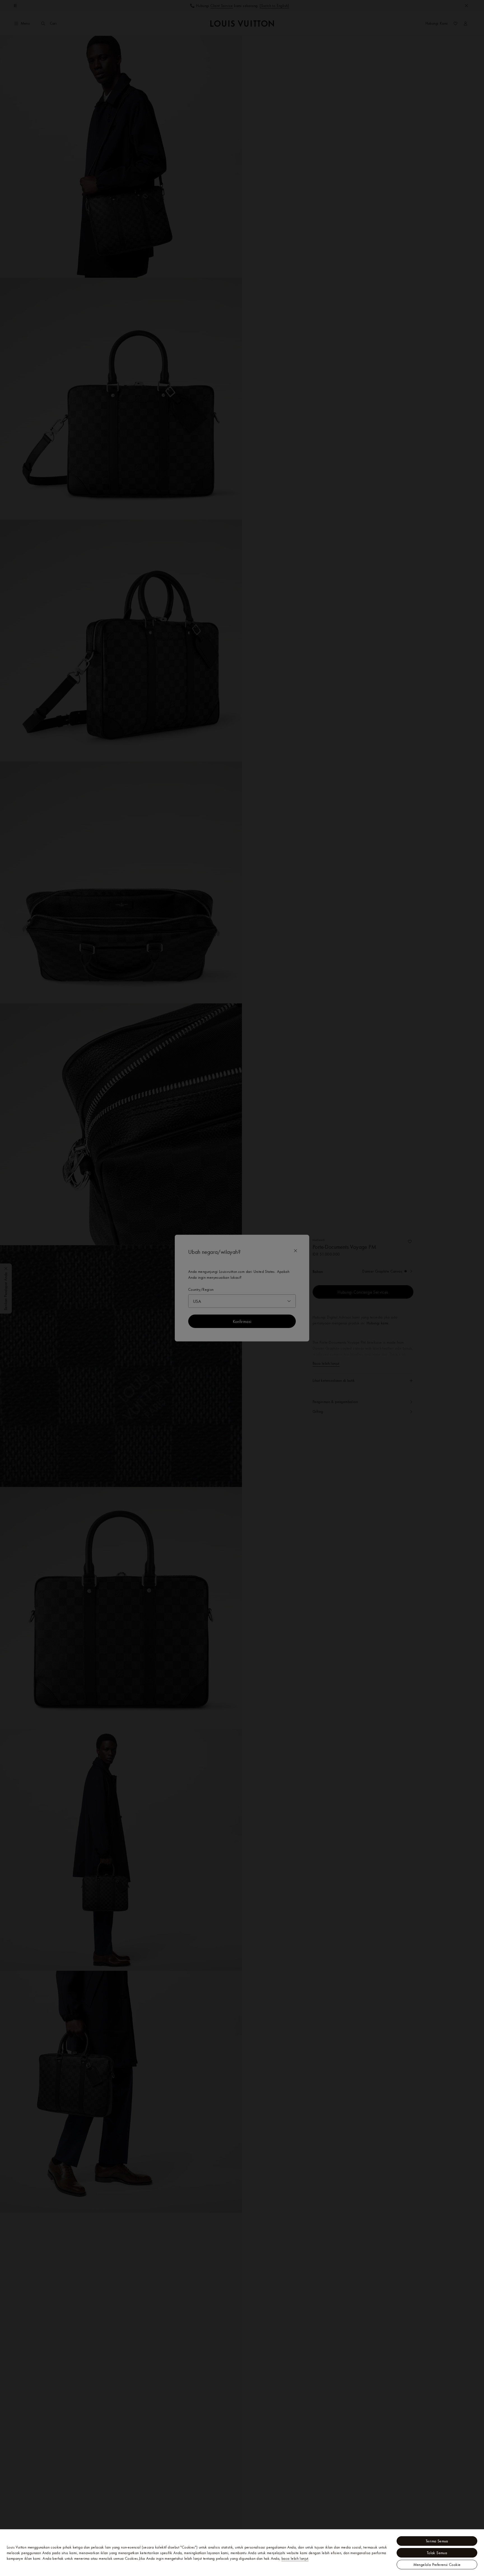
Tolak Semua (437, 2553)
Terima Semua (437, 2541)
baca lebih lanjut (295, 2558)
